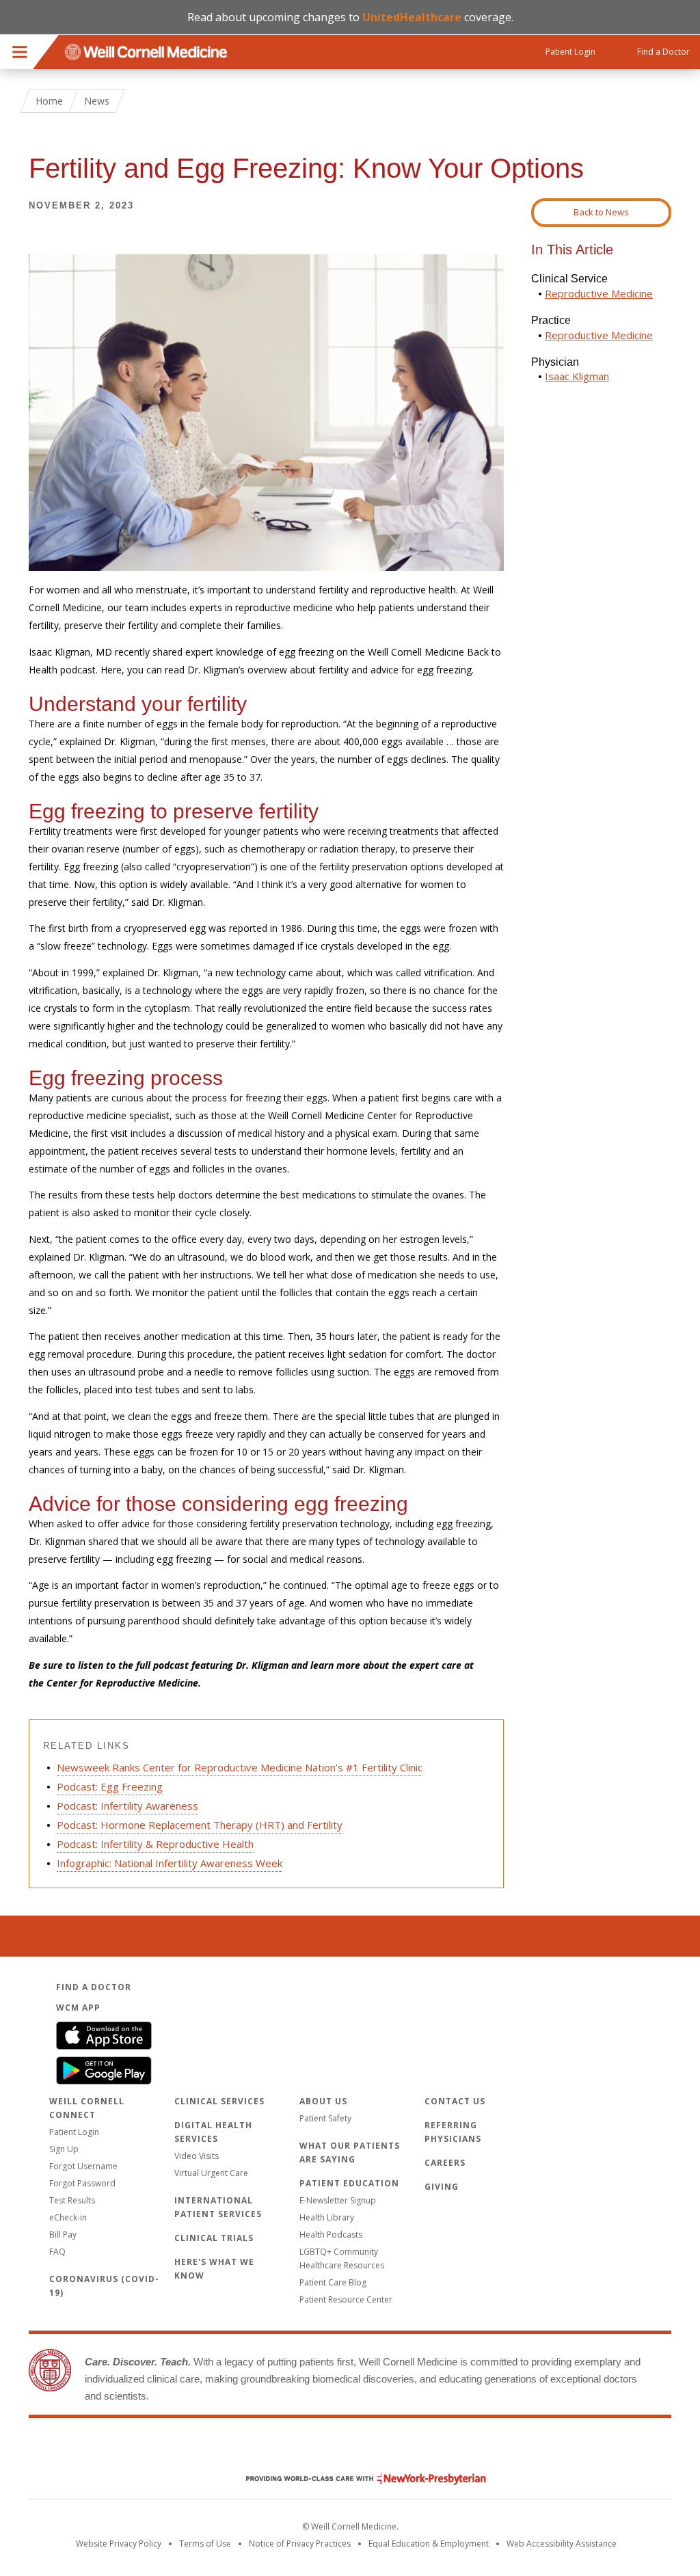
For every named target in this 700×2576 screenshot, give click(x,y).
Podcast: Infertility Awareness (127, 1806)
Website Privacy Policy (119, 2544)
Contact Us (455, 2101)
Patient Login (74, 2132)
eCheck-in (68, 2217)
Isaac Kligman (577, 376)
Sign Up (64, 2149)
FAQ (57, 2252)
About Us (323, 2101)
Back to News (601, 212)
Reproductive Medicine (599, 293)
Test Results (72, 2200)
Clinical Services (219, 2101)
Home (49, 101)
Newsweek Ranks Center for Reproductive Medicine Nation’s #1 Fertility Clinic (240, 1767)
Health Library (327, 2217)
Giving (442, 2187)
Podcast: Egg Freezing (110, 1786)
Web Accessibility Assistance (562, 2544)
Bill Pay (63, 2235)
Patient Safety (325, 2118)
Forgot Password (82, 2183)
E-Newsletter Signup (338, 2200)
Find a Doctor (94, 1987)
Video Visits (197, 2156)
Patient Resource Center (346, 2299)
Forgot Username (83, 2166)
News (97, 101)
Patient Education (349, 2183)
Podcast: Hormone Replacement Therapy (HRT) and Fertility (200, 1825)
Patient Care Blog (333, 2282)
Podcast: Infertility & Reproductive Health (155, 1844)
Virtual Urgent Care (211, 2173)
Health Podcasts (331, 2235)
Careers (445, 2163)
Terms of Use (205, 2544)
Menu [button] (20, 52)
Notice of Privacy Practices (300, 2544)
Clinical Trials (214, 2238)
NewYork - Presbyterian (356, 2479)
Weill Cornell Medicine (350, 2450)
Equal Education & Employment (429, 2544)
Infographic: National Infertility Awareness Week (170, 1863)
